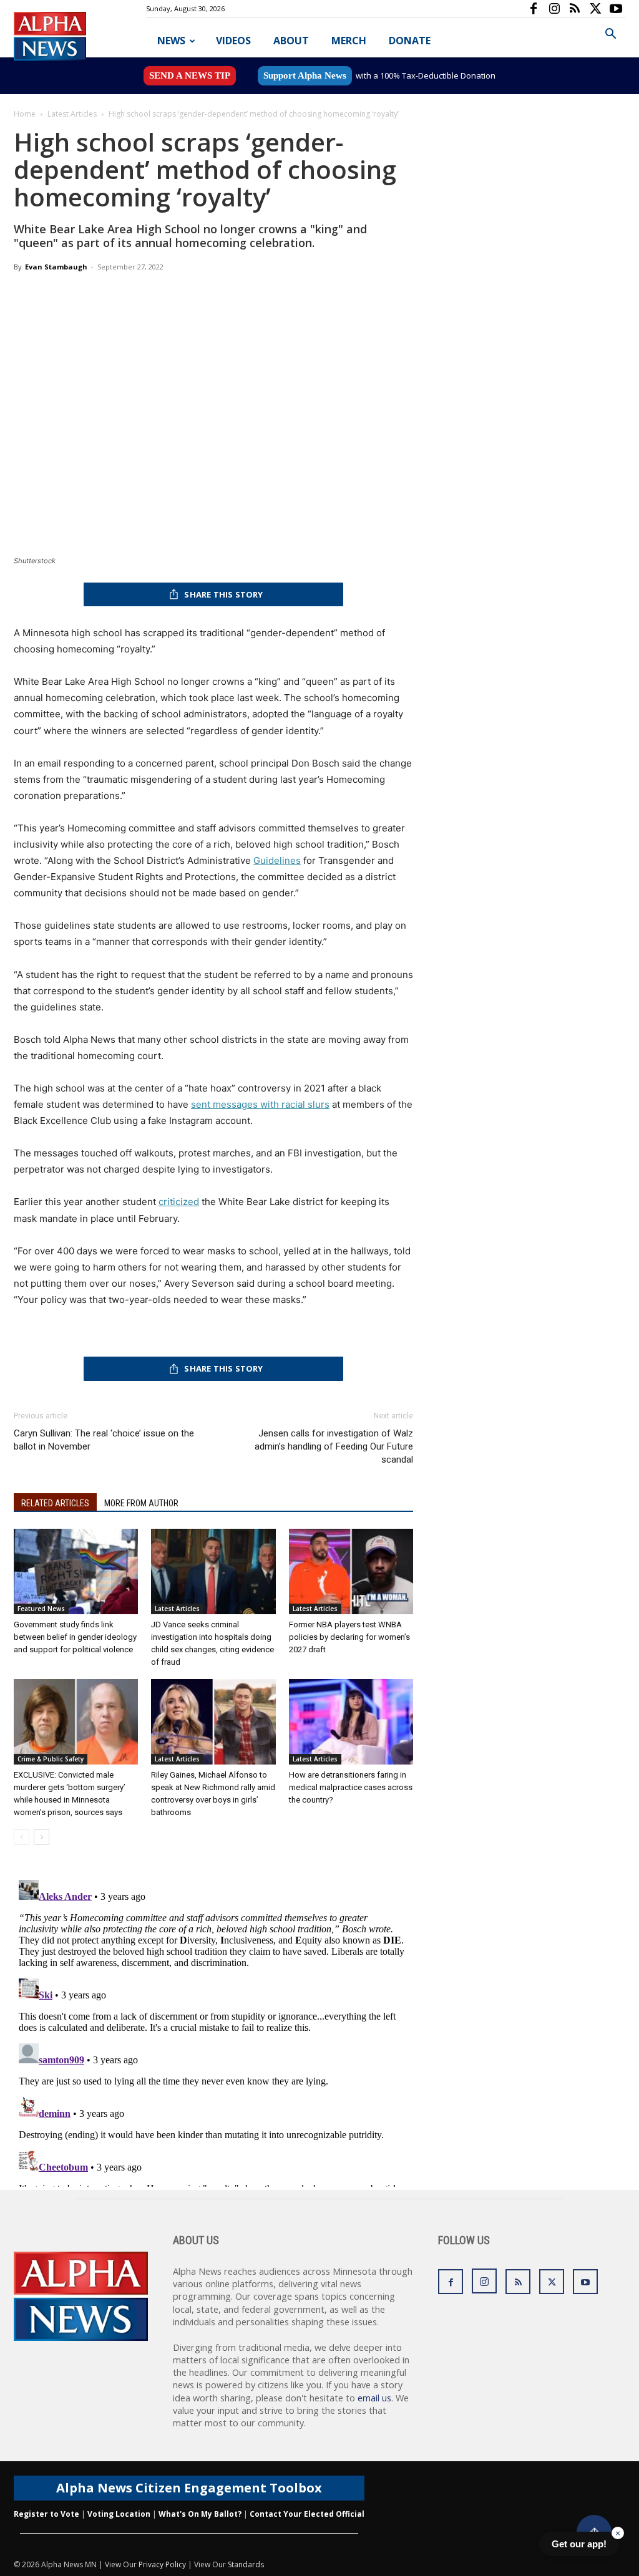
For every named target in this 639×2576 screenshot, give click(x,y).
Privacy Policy (162, 2564)
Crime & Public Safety (51, 1759)
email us (374, 2398)
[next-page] (41, 1837)
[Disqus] (213, 2031)
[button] (610, 35)
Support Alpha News (305, 75)
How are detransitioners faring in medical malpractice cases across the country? (351, 1787)
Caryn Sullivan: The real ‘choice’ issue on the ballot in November (104, 1440)
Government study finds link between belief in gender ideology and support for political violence (75, 1637)
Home (25, 114)
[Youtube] (616, 9)
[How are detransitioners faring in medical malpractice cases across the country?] (351, 1722)
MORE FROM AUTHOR (141, 1503)
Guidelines (277, 860)
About (291, 41)
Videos (233, 41)
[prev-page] (22, 1837)
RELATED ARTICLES (55, 1503)
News (171, 41)
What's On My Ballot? (200, 2514)
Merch (349, 41)
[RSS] (575, 9)
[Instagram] (554, 9)
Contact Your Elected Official (307, 2514)
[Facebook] (534, 9)
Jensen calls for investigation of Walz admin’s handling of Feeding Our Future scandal (334, 1446)
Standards (246, 2564)
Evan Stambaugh (56, 267)
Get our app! (579, 2544)
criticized (179, 1202)
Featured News (41, 1609)
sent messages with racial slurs (260, 1104)
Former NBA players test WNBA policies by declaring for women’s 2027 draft (349, 1637)
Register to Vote (46, 2514)
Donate (410, 41)
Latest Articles (72, 114)
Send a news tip (190, 75)
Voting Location (119, 2514)
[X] (595, 9)
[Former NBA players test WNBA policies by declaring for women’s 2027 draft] (351, 1571)
